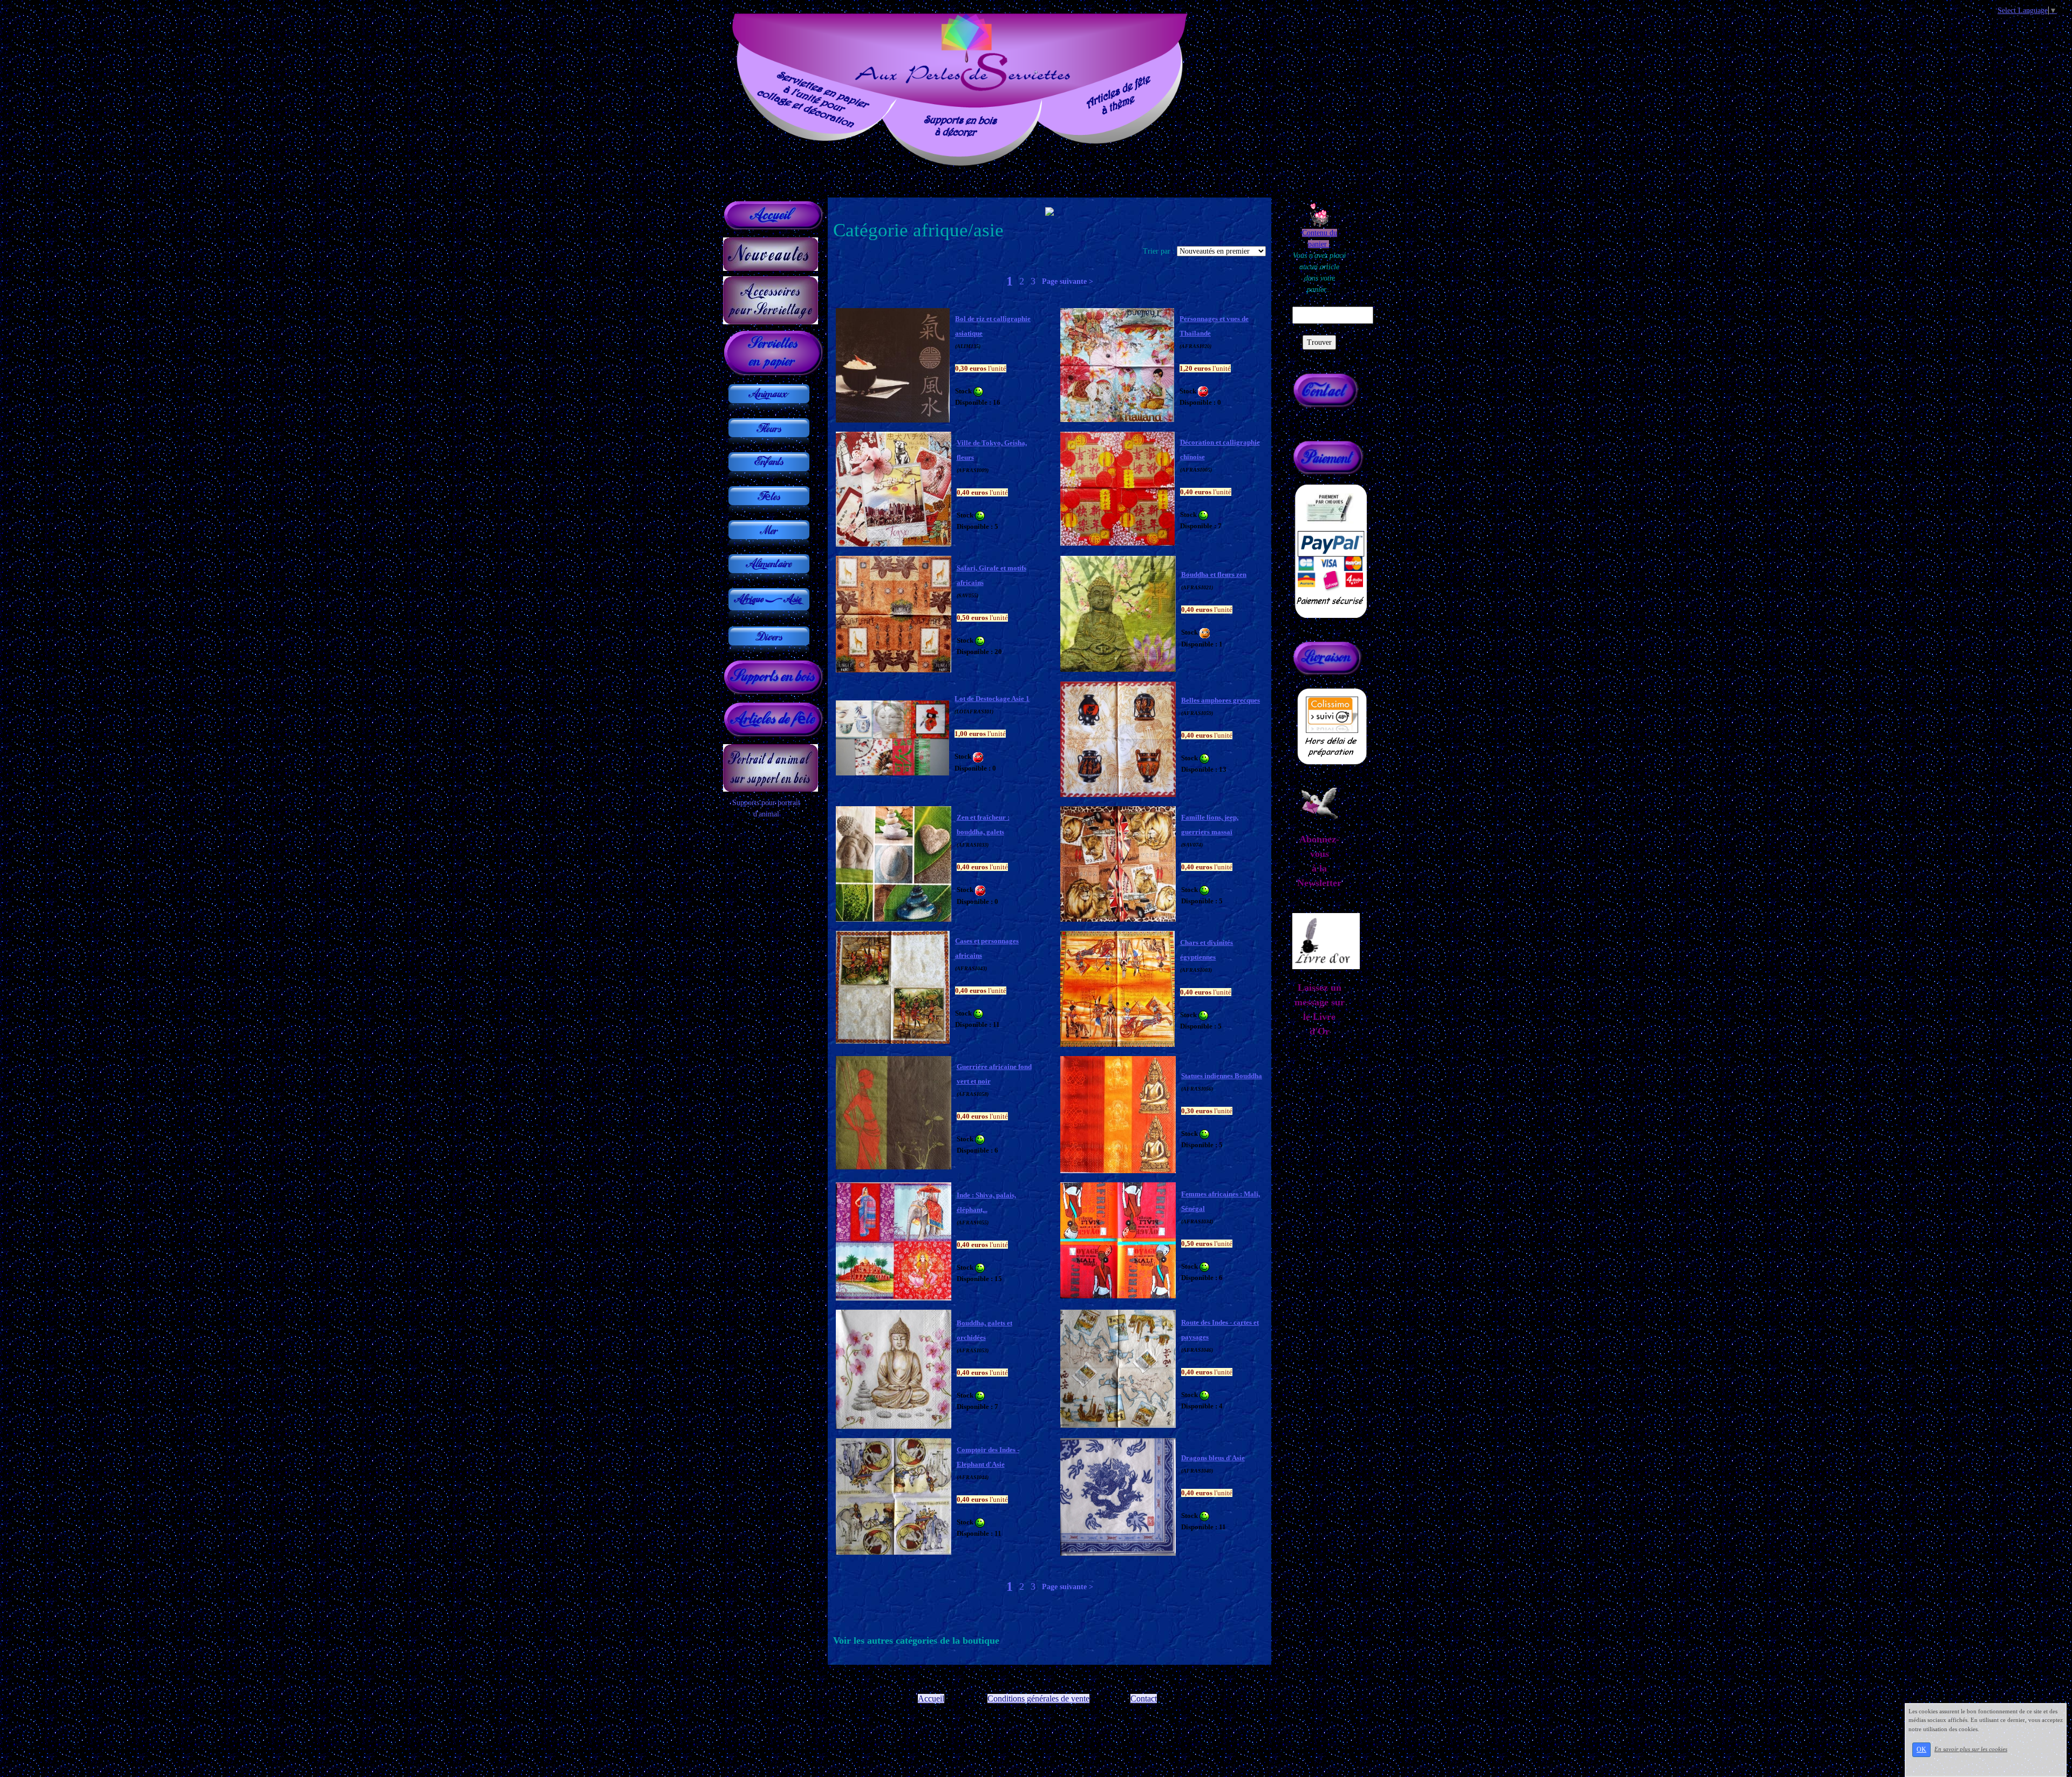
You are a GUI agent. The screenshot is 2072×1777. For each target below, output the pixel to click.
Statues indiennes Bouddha (1222, 1076)
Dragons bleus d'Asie (1213, 1458)
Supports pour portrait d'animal (766, 808)
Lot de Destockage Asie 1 (992, 699)
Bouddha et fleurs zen (1214, 574)
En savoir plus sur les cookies (1971, 1749)
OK (1921, 1749)
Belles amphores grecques (1221, 700)
